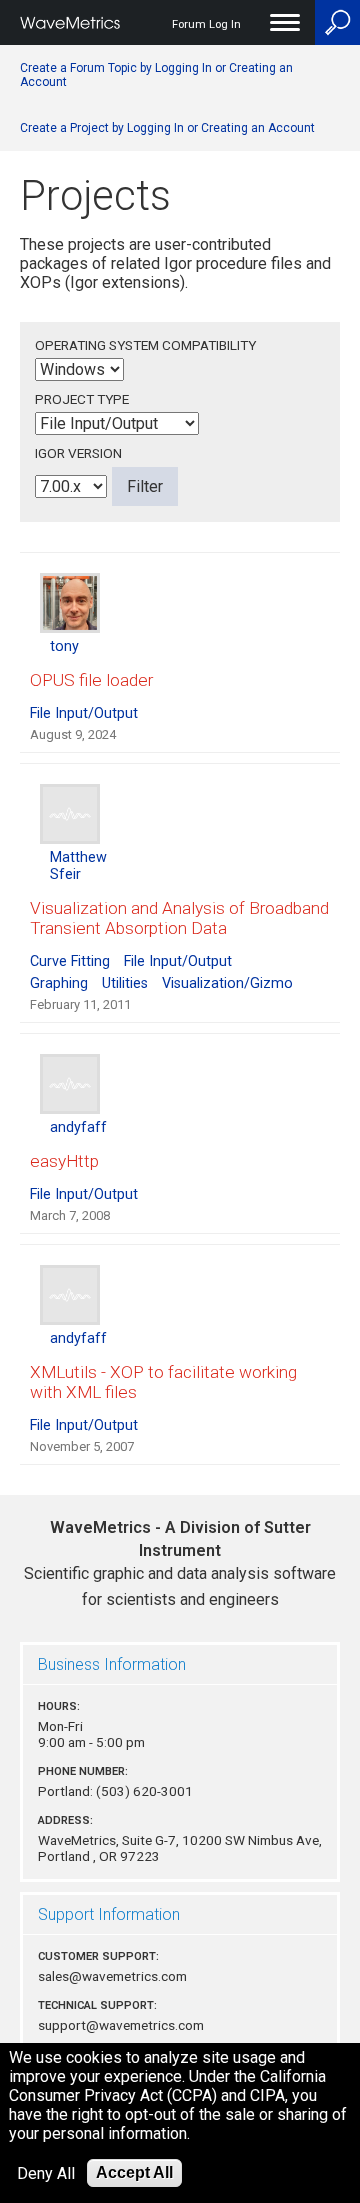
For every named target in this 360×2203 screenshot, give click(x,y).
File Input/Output (84, 713)
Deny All (46, 2173)
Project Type (82, 399)
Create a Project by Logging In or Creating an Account (167, 128)
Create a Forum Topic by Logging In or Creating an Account (156, 75)
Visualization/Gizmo (227, 983)
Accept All (134, 2172)
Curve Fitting (70, 961)
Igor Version (78, 453)
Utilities (125, 983)
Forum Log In (206, 24)
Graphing (59, 983)
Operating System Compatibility (145, 345)
